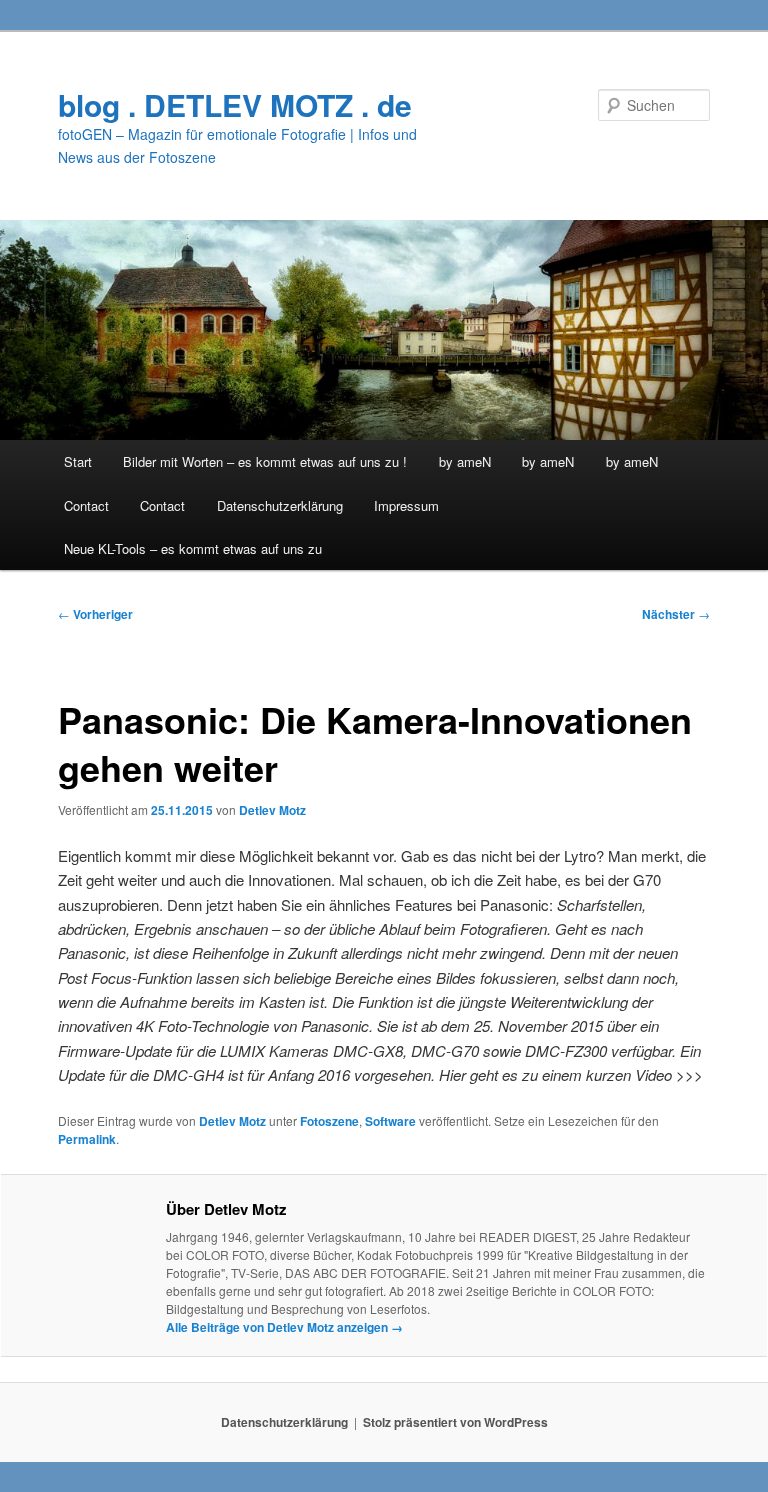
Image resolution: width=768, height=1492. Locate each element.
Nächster (676, 614)
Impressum (406, 505)
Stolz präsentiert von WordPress (455, 1422)
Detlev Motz (272, 810)
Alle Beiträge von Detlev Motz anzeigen (284, 1327)
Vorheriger (95, 614)
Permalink (87, 1139)
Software (390, 1121)
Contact (86, 505)
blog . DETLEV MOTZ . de (235, 104)
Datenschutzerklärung (280, 505)
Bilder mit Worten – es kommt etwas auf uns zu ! (265, 461)
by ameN (465, 461)
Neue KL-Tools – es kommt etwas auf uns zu (193, 548)
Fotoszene (329, 1121)
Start (78, 461)
